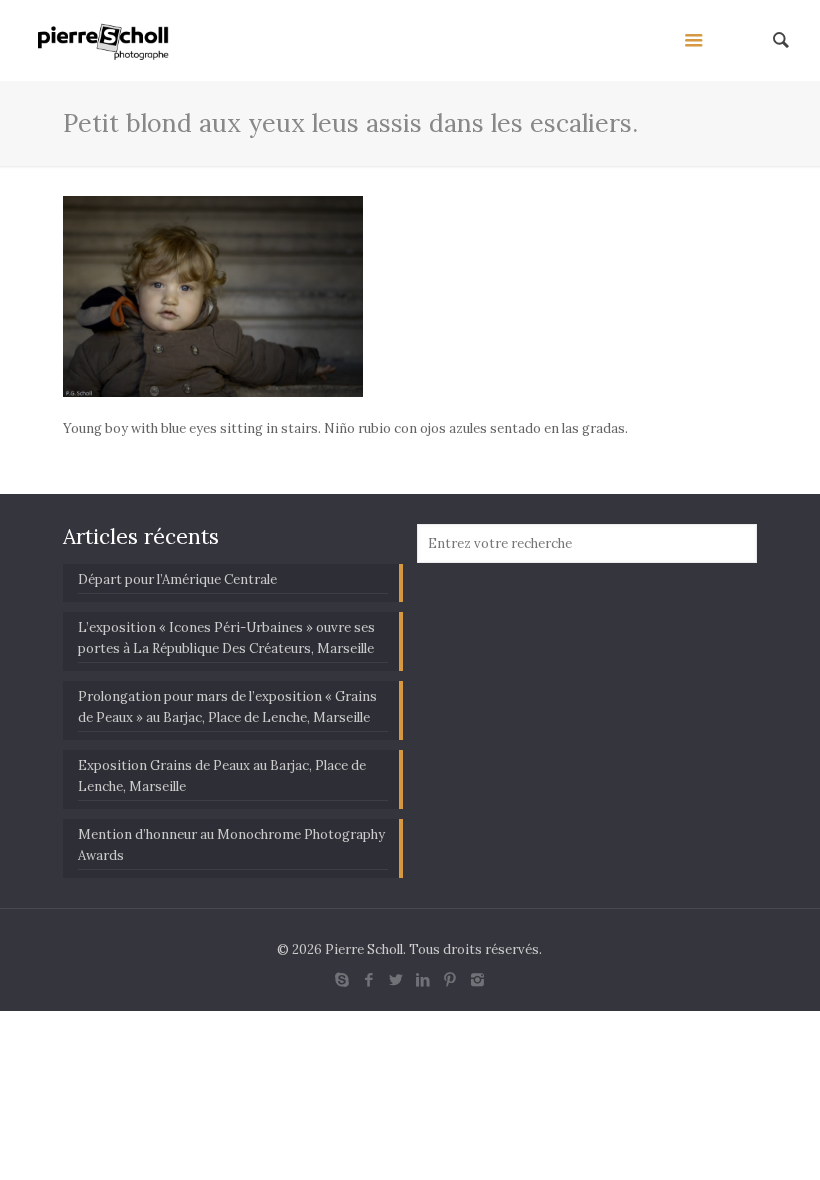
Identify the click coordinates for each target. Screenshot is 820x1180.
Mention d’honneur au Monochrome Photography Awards (231, 845)
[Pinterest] (450, 979)
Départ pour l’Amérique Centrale (177, 579)
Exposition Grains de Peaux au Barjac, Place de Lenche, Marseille (222, 776)
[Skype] (342, 979)
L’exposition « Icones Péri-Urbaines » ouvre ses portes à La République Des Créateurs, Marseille (226, 638)
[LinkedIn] (423, 979)
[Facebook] (369, 979)
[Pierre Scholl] (103, 40)
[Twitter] (396, 979)
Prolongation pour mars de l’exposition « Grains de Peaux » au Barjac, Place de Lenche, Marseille (227, 707)
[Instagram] (477, 979)
